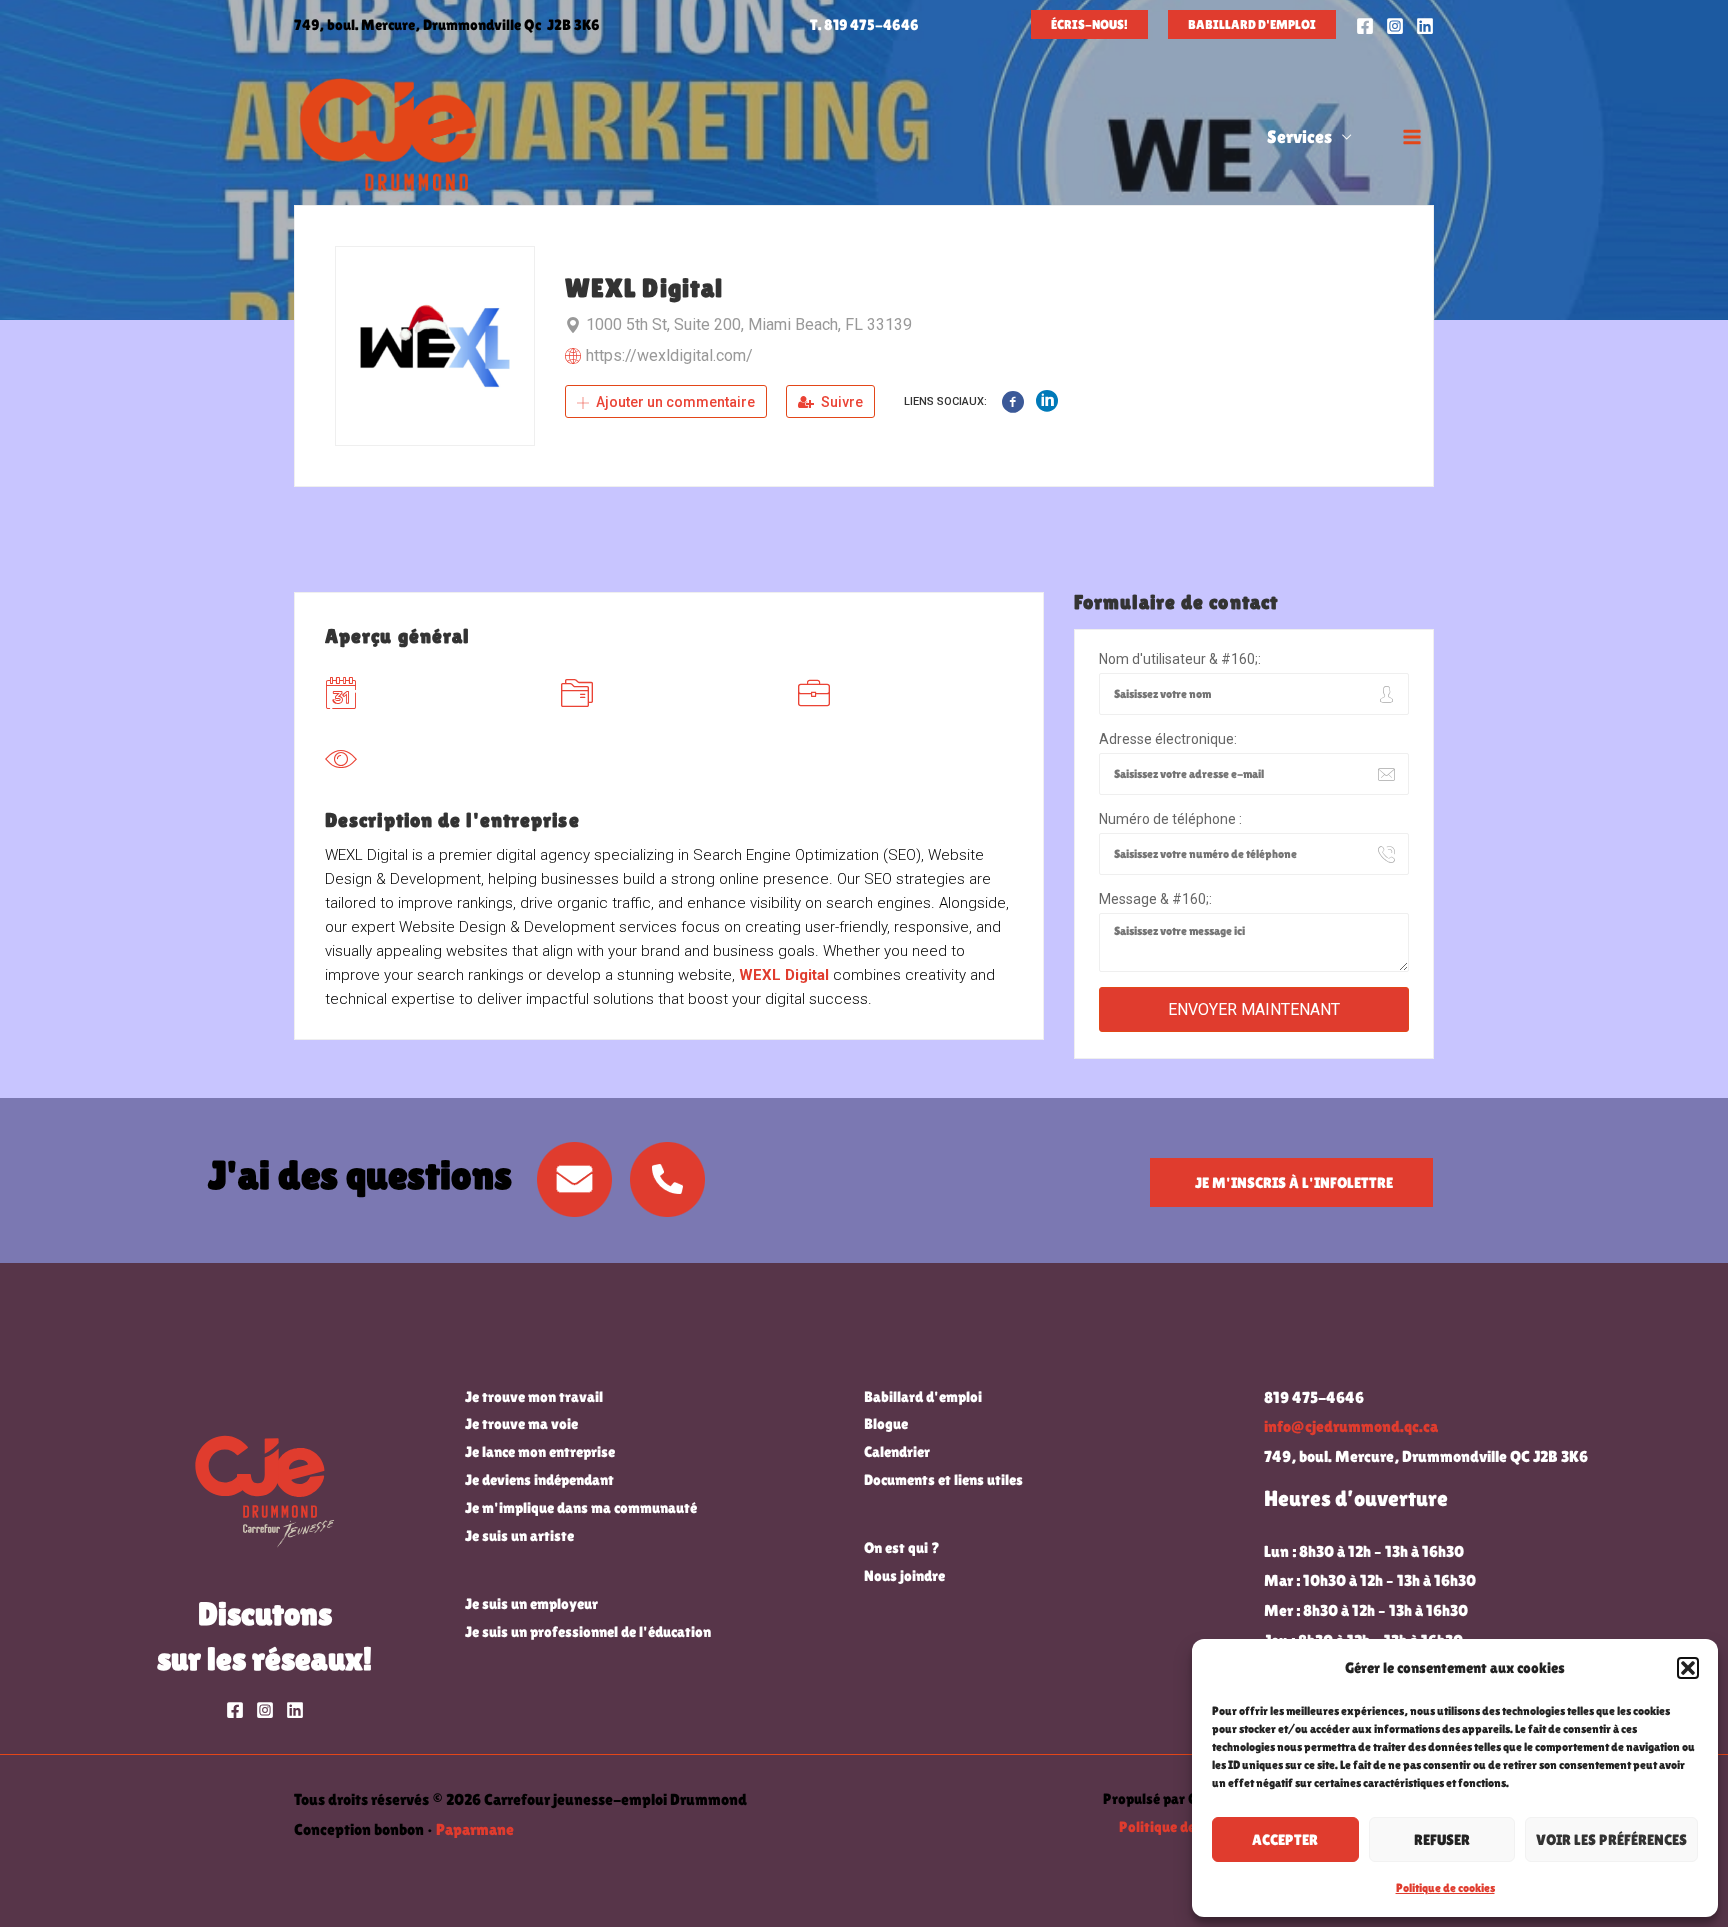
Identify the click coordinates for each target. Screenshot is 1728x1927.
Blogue (886, 1423)
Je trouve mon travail (534, 1396)
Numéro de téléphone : (1170, 819)
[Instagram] (1395, 26)
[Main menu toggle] (1412, 137)
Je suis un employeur (531, 1603)
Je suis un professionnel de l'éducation (588, 1631)
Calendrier (897, 1451)
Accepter (1285, 1839)
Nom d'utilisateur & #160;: (1180, 659)
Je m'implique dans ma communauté (581, 1507)
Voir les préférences (1611, 1839)
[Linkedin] (1425, 26)
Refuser (1442, 1839)
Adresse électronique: (1168, 739)
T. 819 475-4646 (864, 24)
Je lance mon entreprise (540, 1451)
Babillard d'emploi (923, 1396)
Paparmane (475, 1829)
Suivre (840, 402)
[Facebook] (1365, 26)
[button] (1688, 1668)
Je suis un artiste (519, 1535)
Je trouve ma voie (521, 1423)
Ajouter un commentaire (674, 402)
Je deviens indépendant (539, 1479)
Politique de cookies (1445, 1888)
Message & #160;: (1155, 899)
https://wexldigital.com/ (669, 355)
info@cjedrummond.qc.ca (1351, 1426)
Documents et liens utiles (943, 1479)
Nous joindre (904, 1575)
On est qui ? (902, 1547)
